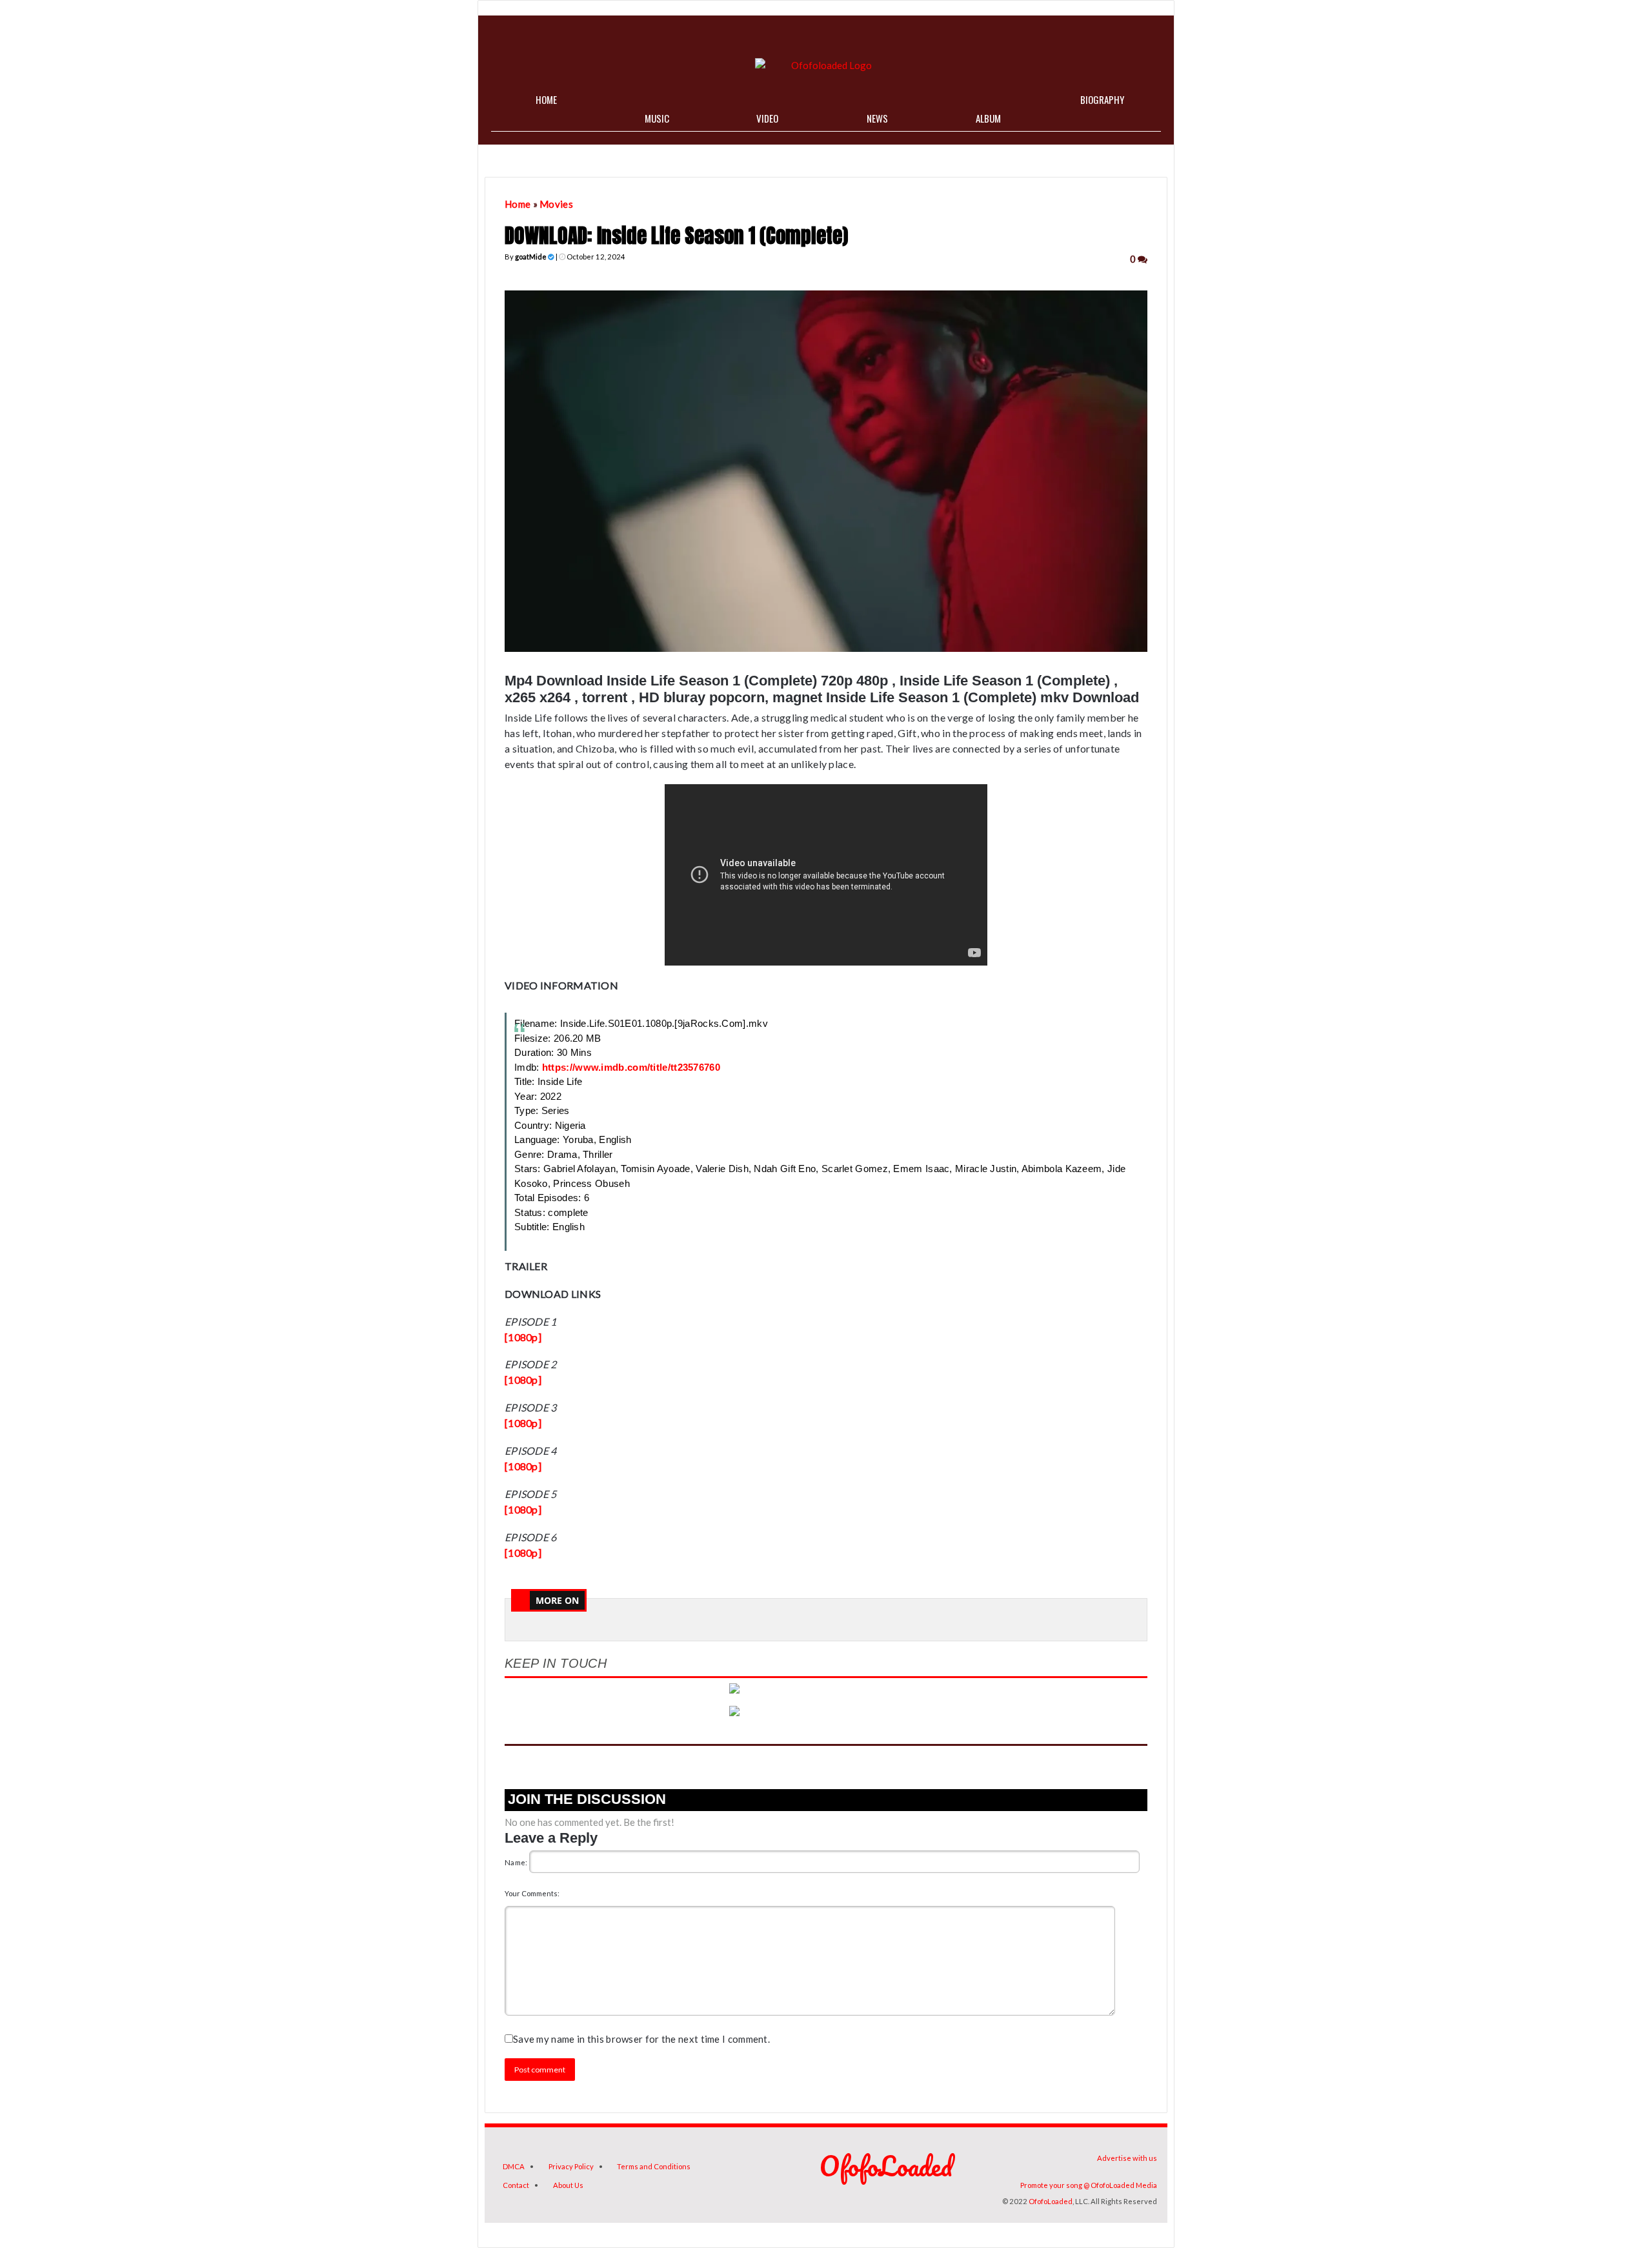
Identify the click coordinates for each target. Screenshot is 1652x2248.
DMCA (514, 2166)
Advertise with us (1127, 2158)
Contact (516, 2185)
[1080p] (523, 1337)
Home (518, 204)
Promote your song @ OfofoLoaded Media (1089, 2185)
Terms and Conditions (654, 2166)
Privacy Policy (571, 2166)
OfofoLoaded (1051, 2201)
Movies (556, 204)
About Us (568, 2185)
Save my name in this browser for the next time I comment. (641, 2039)
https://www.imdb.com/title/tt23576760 (631, 1067)
